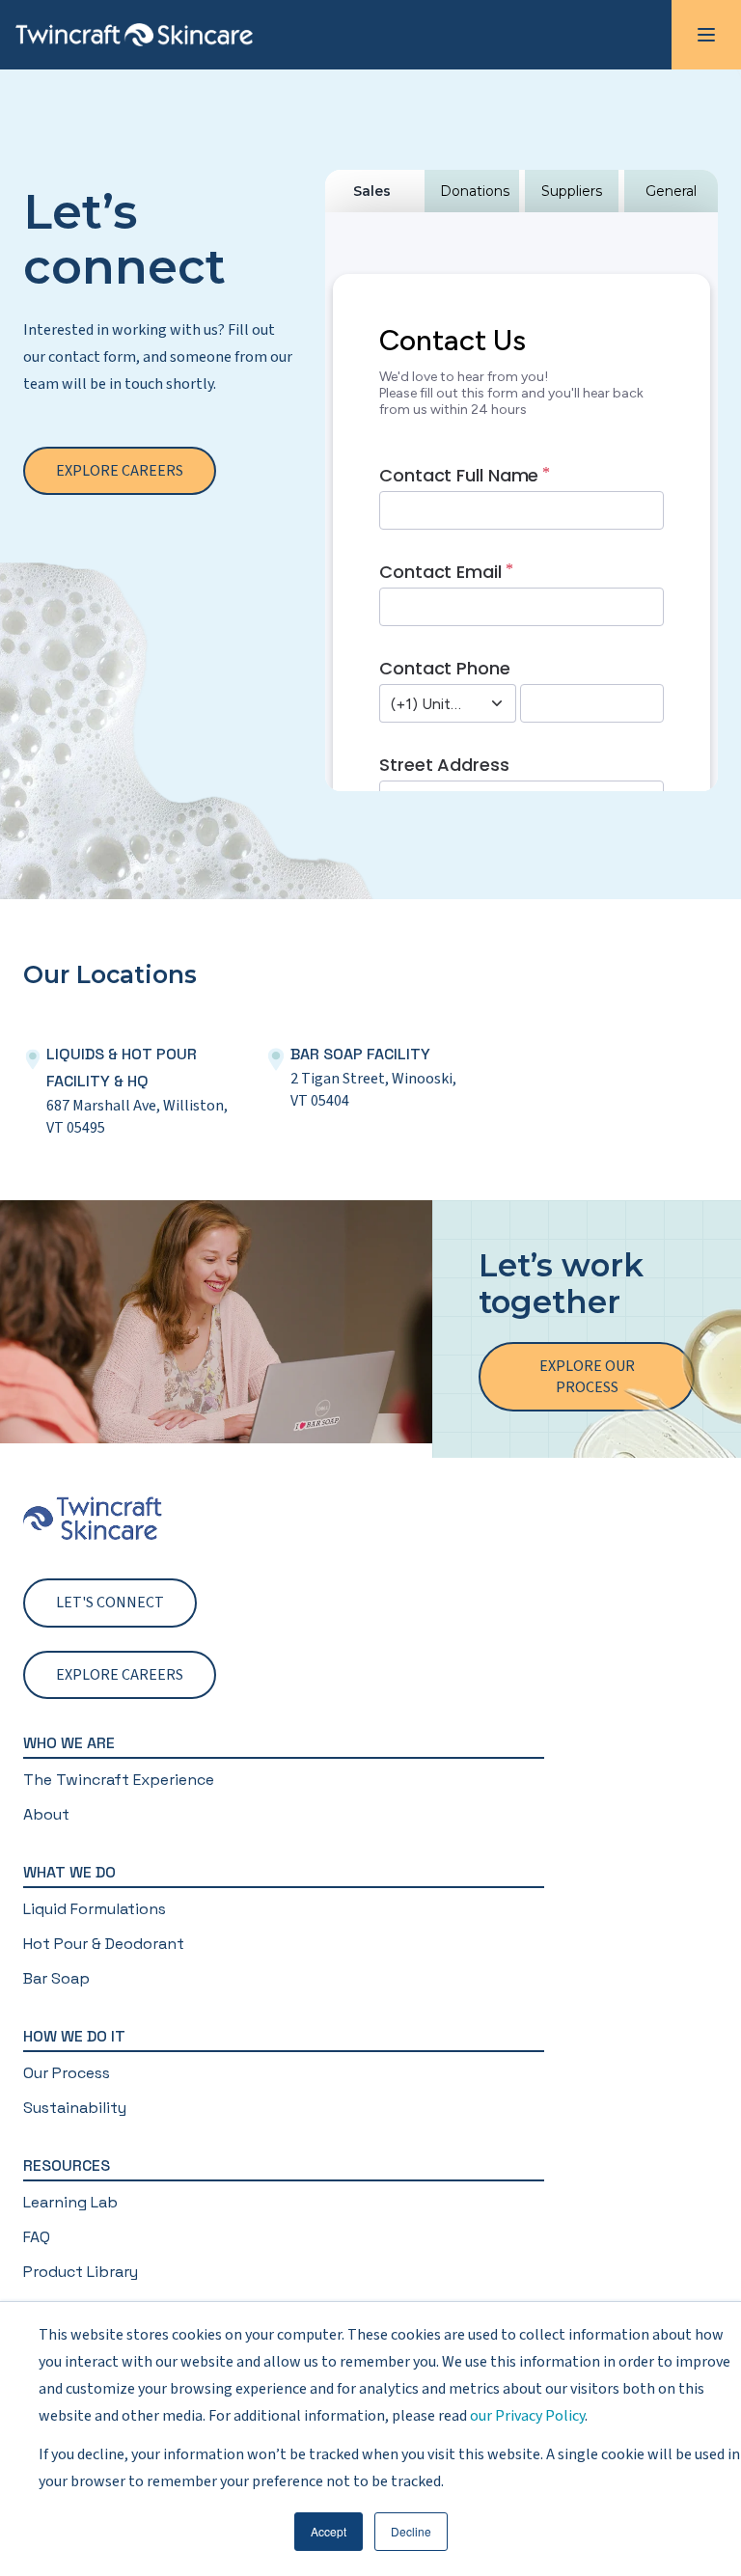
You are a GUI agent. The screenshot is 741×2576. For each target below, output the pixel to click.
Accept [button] (329, 2531)
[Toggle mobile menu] (706, 35)
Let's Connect (110, 1603)
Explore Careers (120, 471)
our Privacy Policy (527, 2416)
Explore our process (587, 1377)
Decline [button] (411, 2531)
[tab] (372, 191)
